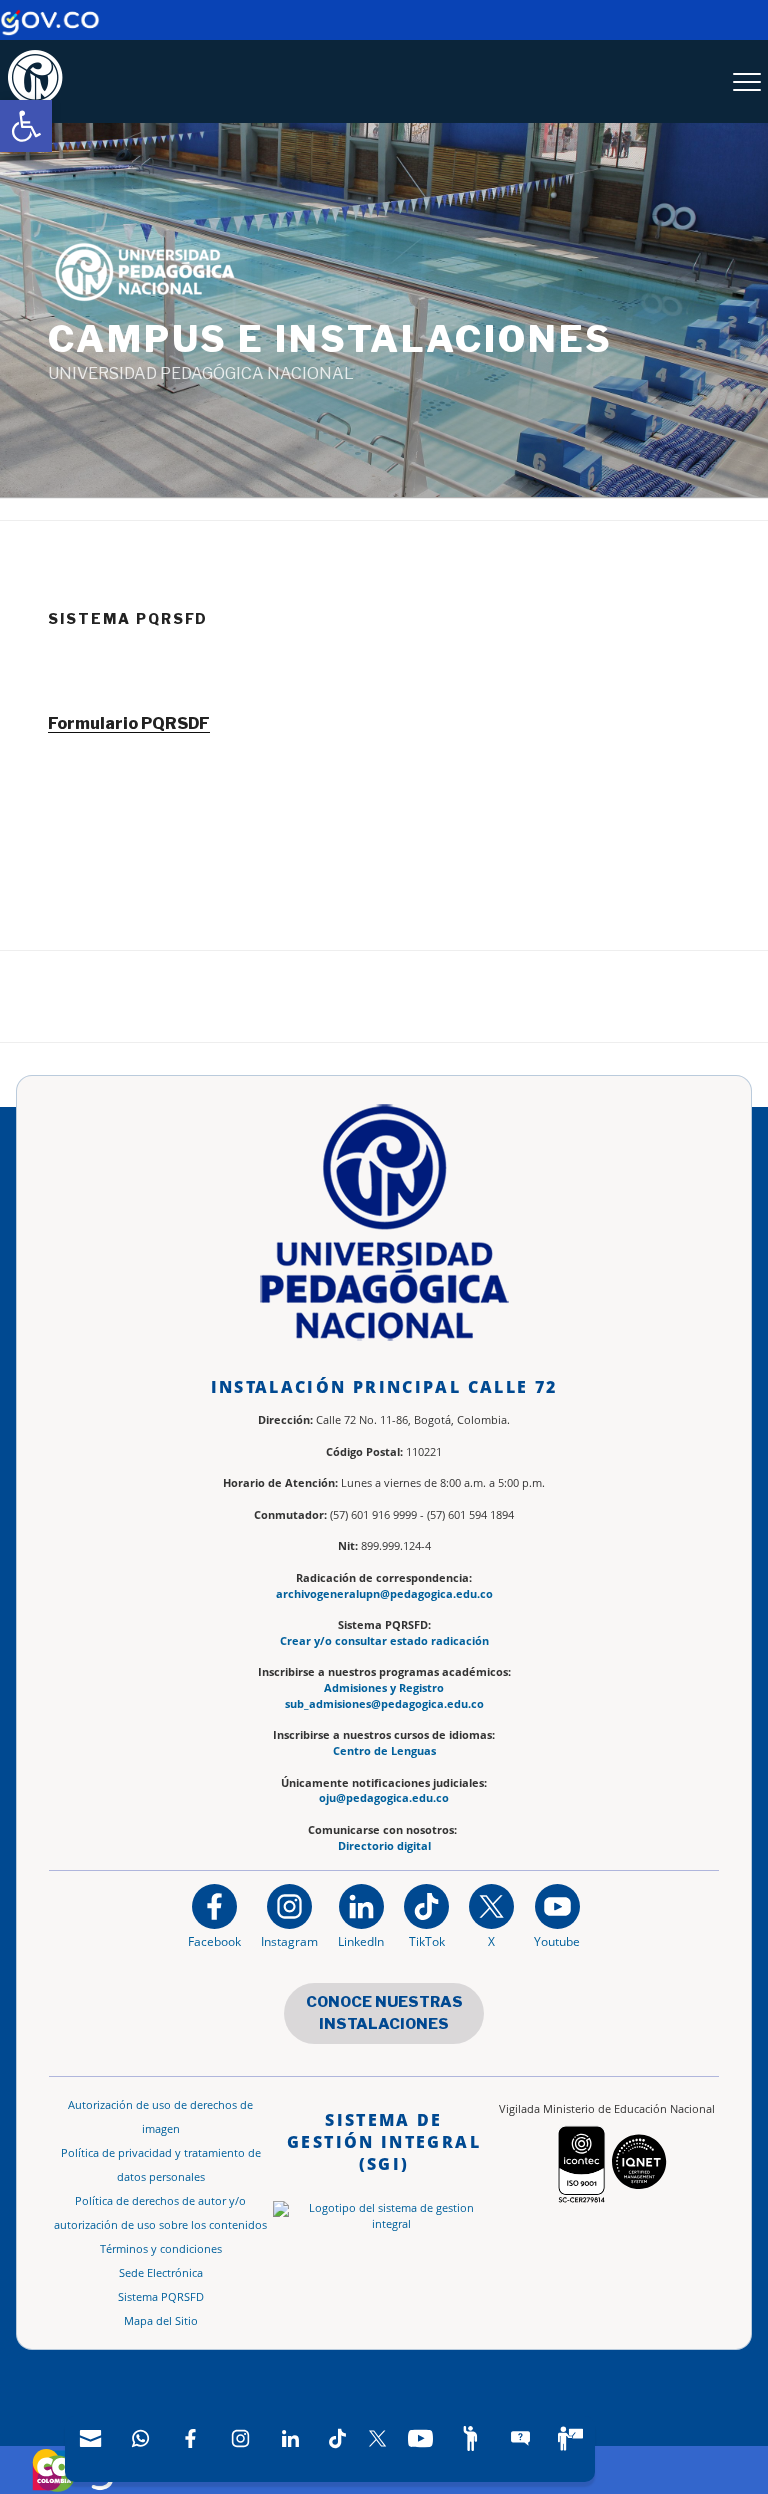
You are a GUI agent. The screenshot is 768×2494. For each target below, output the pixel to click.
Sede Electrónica (161, 2273)
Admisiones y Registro (384, 1688)
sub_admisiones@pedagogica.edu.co (384, 1704)
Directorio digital (384, 1846)
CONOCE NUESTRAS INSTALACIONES (384, 2013)
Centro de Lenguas (384, 1751)
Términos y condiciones (161, 2249)
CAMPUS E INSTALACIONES (330, 339)
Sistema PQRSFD (161, 2297)
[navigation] (330, 2449)
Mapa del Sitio (161, 2321)
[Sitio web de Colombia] (54, 2470)
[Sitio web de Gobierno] (50, 30)
